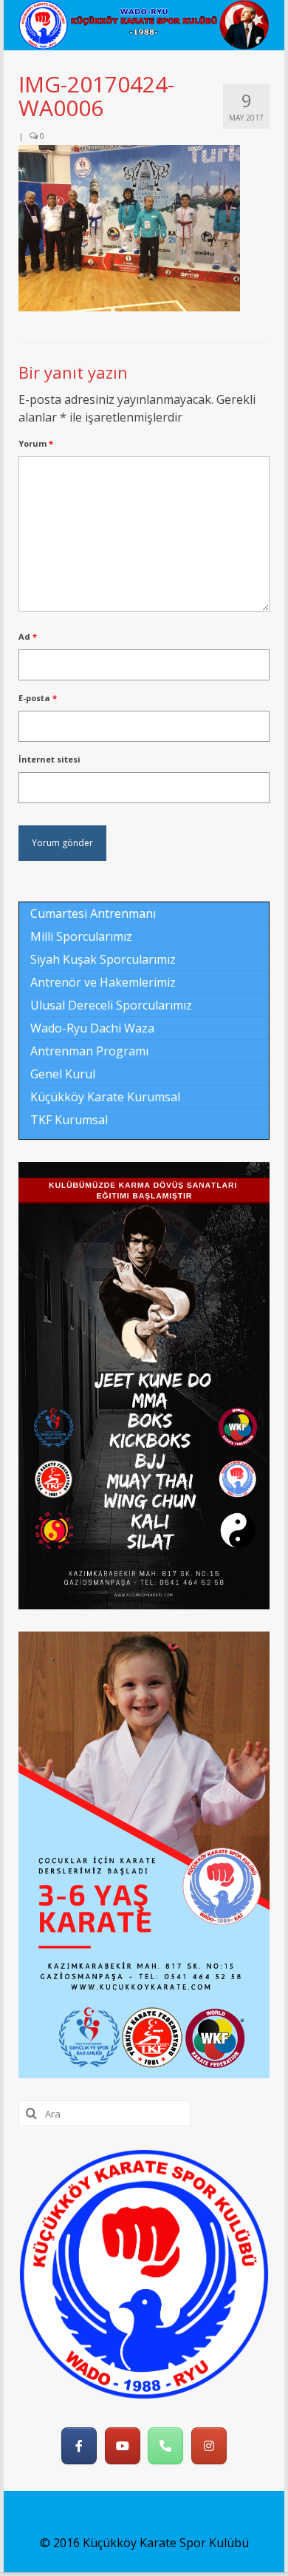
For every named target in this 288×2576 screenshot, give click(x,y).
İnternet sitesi (49, 759)
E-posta (38, 698)
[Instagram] (209, 2446)
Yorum (36, 443)
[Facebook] (79, 2446)
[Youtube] (123, 2446)
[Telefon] (165, 2446)
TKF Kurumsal (69, 1120)
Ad (28, 636)
